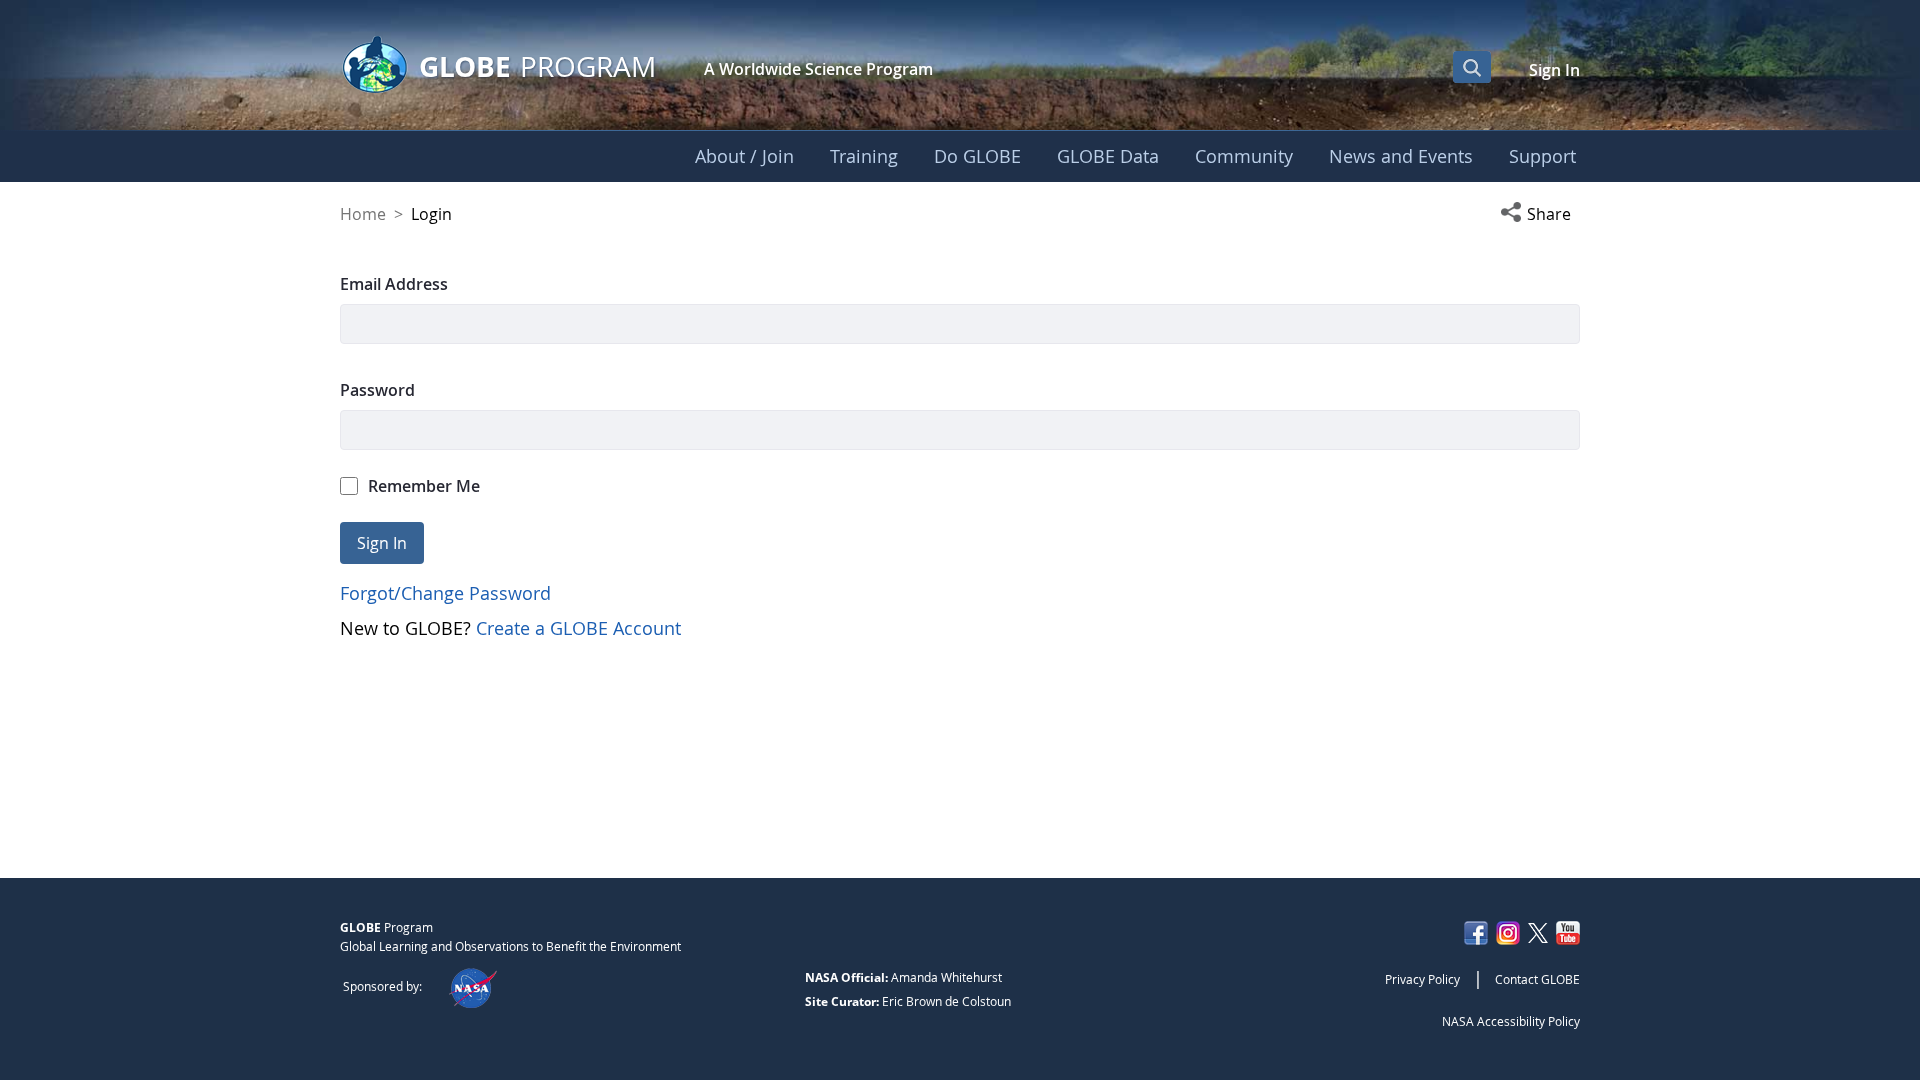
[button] (1540, 214)
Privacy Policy (1422, 979)
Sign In (1554, 70)
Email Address (394, 284)
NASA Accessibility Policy (1511, 1021)
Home (363, 214)
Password (377, 390)
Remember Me (424, 486)
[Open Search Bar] (1472, 67)
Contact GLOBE (1537, 979)
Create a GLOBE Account (578, 628)
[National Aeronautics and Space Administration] (472, 986)
